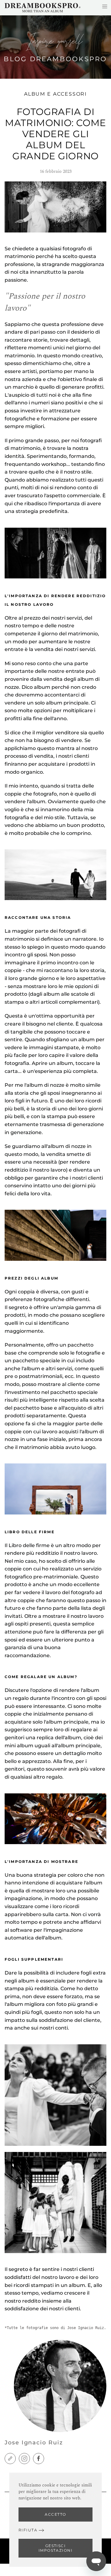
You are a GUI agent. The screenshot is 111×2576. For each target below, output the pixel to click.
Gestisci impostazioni (55, 2548)
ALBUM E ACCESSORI (56, 94)
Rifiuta (28, 2530)
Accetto (55, 2514)
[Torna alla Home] (43, 8)
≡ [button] (105, 6)
